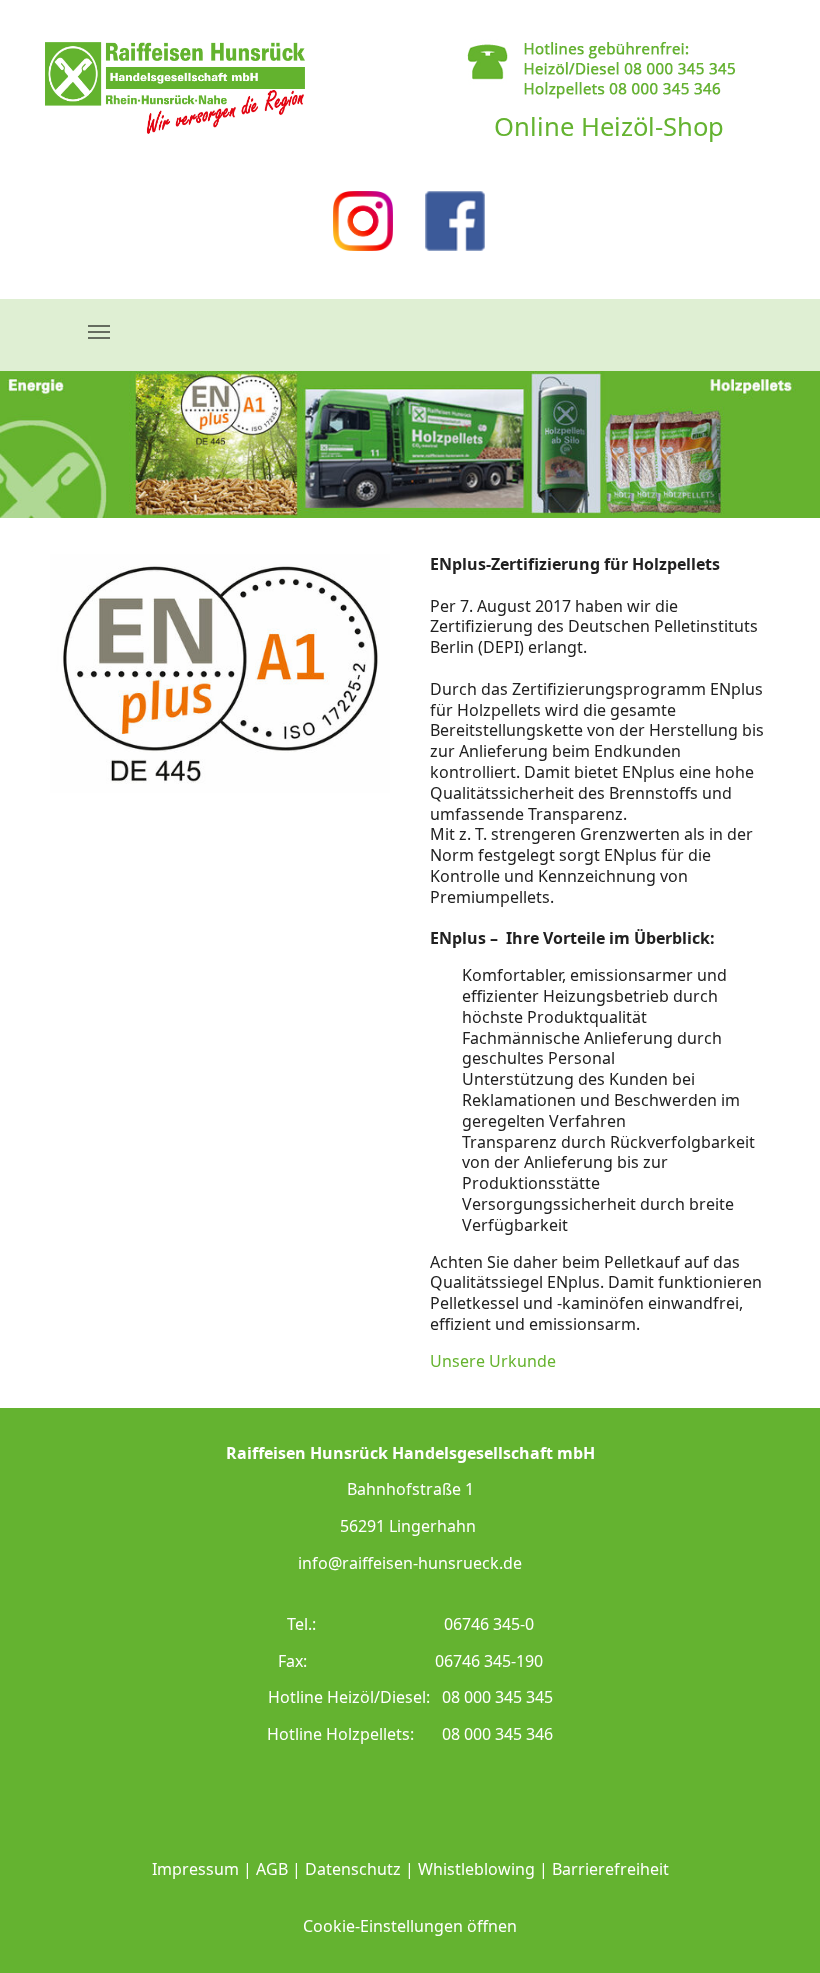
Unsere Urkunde (493, 1361)
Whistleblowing (476, 1869)
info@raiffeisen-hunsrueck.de (410, 1563)
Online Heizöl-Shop (609, 126)
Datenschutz (353, 1869)
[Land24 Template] (175, 87)
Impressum (195, 1869)
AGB (272, 1869)
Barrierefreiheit (610, 1869)
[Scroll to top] (776, 1929)
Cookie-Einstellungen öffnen (410, 1926)
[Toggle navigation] (99, 332)
